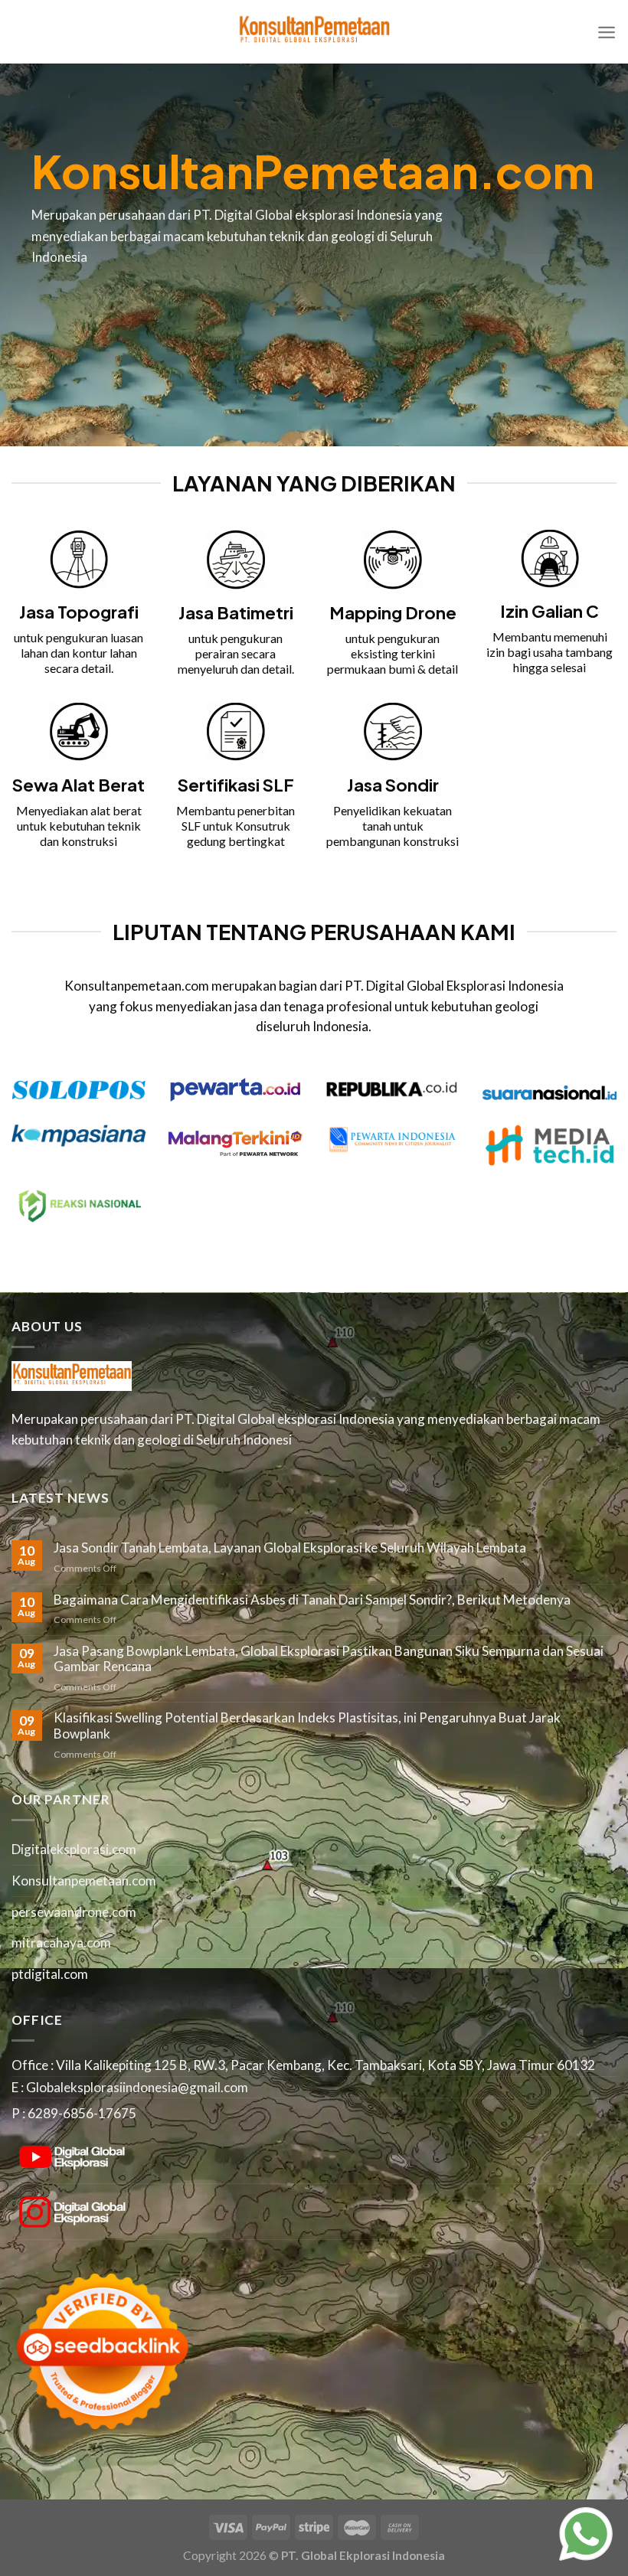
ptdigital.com (50, 1974)
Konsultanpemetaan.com (84, 1881)
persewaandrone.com (74, 1912)
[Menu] (607, 32)
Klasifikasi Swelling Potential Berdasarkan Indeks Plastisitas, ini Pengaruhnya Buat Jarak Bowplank (307, 1726)
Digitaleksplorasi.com (74, 1849)
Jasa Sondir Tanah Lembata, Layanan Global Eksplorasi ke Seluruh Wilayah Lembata (290, 1548)
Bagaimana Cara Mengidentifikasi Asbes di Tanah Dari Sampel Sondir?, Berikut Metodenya (312, 1600)
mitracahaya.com (61, 1943)
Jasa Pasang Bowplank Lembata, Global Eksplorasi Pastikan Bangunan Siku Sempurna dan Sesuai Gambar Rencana (329, 1659)
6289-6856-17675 (82, 2113)
